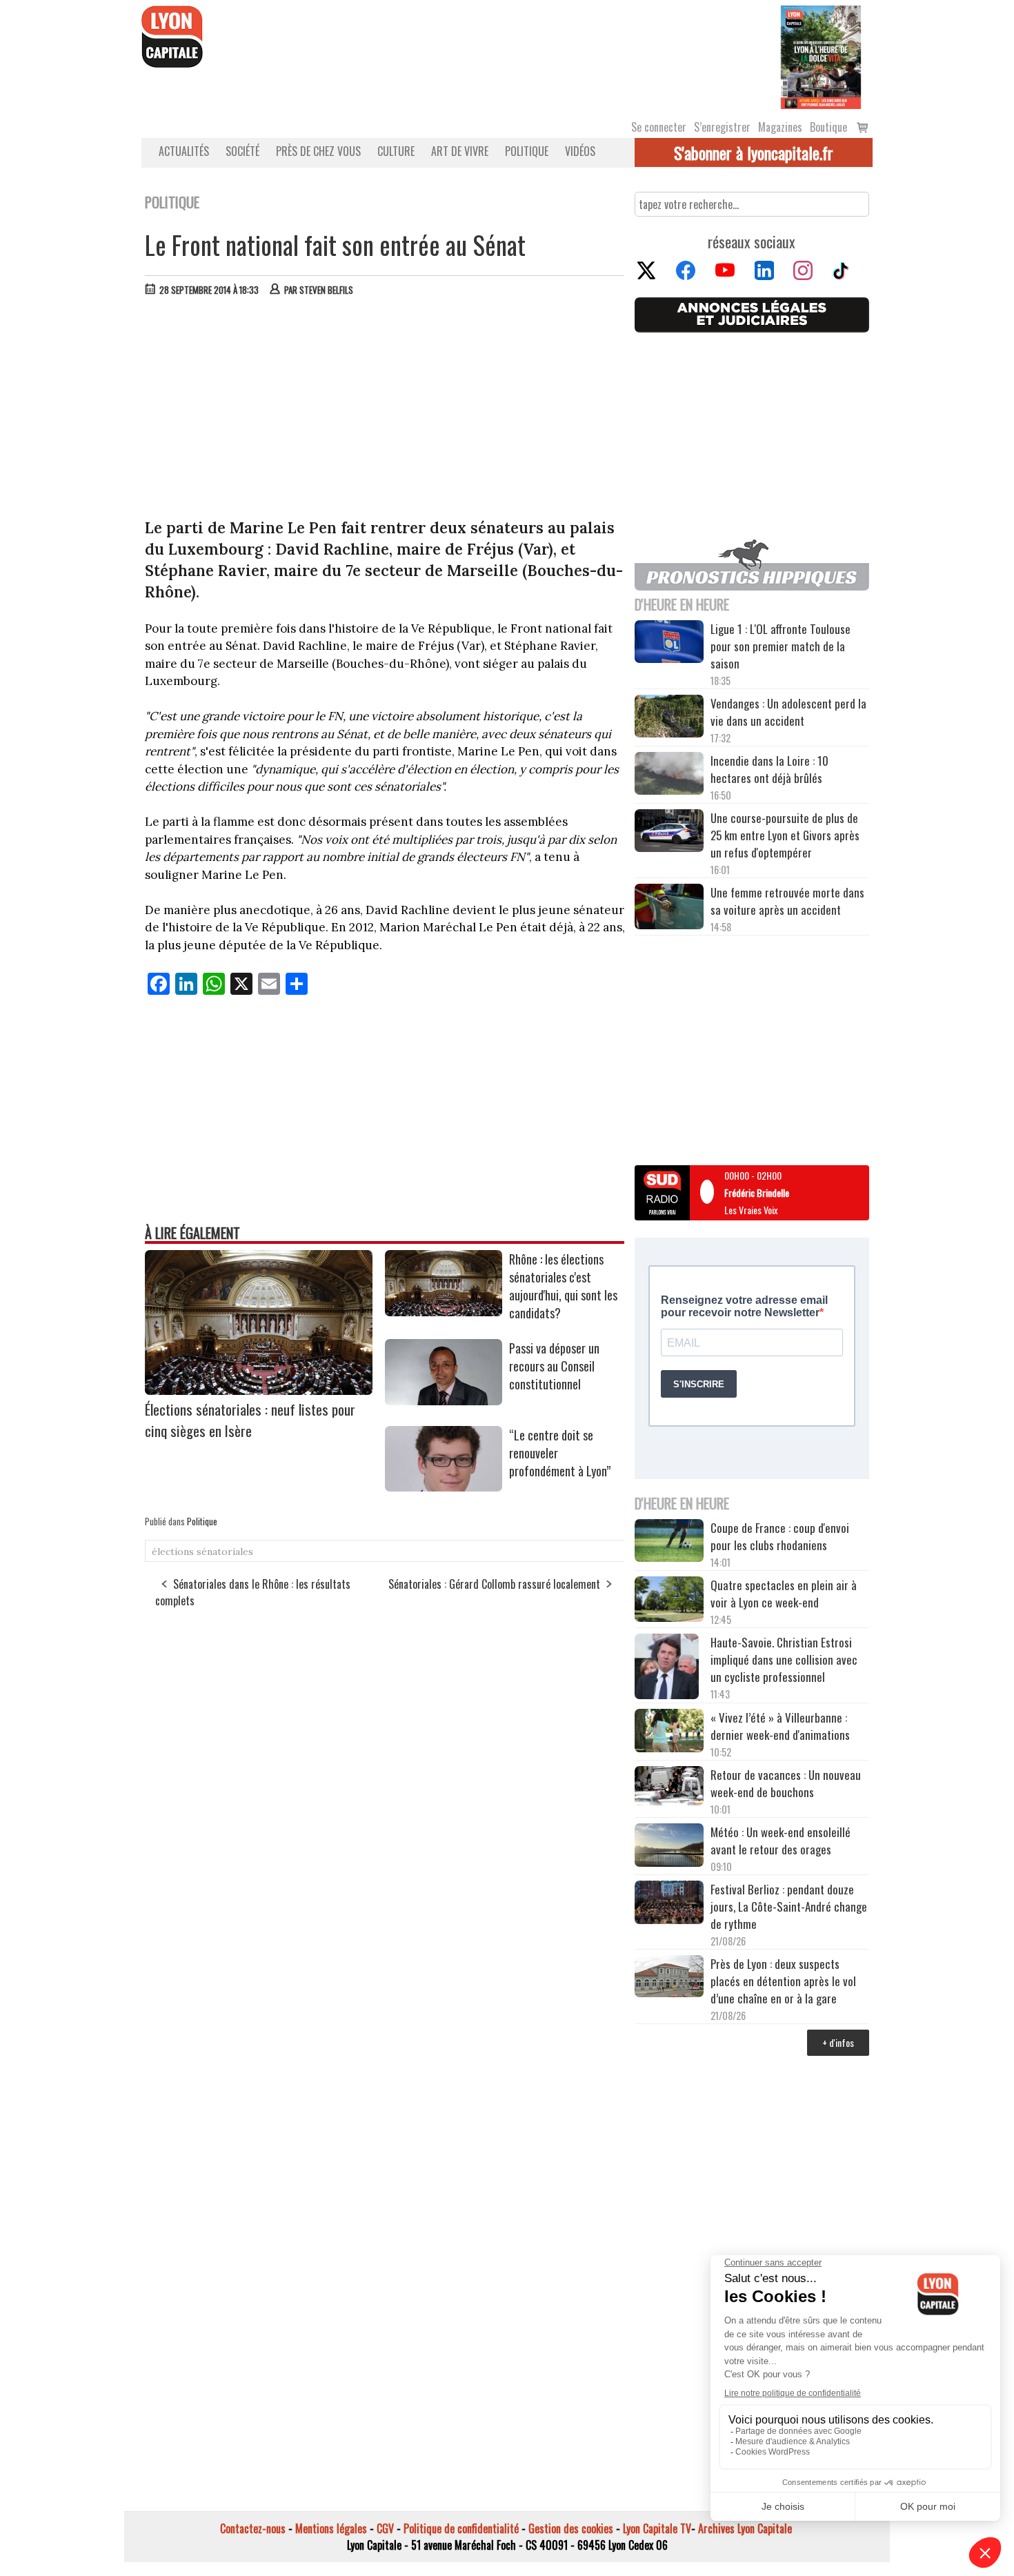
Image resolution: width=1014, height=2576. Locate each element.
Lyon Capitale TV (657, 2528)
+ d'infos (838, 2042)
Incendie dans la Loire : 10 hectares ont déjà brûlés (769, 769)
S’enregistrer (722, 127)
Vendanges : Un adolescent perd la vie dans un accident (788, 712)
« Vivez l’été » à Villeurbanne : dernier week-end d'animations (780, 1726)
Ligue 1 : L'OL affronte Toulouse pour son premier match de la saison (781, 646)
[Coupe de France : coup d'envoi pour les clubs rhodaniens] (669, 1543)
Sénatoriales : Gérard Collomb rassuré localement (494, 1584)
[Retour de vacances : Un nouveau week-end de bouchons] (669, 1787)
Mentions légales (331, 2528)
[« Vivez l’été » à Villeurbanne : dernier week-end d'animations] (669, 1732)
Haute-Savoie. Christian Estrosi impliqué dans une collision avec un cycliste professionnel (784, 1659)
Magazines (780, 127)
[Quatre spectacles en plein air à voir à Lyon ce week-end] (669, 1601)
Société (242, 151)
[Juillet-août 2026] (821, 56)
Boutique (828, 127)
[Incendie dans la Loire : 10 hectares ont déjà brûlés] (669, 775)
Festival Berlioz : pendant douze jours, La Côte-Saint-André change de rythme (789, 1906)
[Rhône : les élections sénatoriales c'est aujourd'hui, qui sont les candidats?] (444, 1311)
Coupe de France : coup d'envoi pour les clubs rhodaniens (780, 1536)
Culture (396, 151)
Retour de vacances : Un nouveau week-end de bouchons (786, 1783)
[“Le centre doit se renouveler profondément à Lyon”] (444, 1487)
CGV (385, 2528)
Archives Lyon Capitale (745, 2528)
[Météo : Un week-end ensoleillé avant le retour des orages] (669, 1847)
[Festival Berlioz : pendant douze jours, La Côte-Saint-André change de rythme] (669, 1904)
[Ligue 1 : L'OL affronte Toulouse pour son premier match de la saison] (669, 644)
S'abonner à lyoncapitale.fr (754, 152)
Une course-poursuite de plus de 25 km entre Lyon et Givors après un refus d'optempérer (785, 835)
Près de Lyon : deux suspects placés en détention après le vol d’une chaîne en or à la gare (783, 1981)
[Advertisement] (385, 410)
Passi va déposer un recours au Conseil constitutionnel (554, 1366)
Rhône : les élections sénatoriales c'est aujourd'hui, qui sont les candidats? (563, 1286)
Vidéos (580, 151)
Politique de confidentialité (461, 2528)
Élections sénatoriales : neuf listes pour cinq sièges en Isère (250, 1420)
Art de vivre (460, 151)
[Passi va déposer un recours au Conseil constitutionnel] (444, 1400)
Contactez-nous (253, 2528)
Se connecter (659, 127)
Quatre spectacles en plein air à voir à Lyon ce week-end (784, 1594)
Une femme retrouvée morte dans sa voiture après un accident (787, 901)
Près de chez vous (318, 151)
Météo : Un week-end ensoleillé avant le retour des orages (781, 1841)
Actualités (184, 151)
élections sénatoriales (202, 1552)
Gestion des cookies (571, 2528)
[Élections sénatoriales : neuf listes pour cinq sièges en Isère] (259, 1390)
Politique (527, 151)
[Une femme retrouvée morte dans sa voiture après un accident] (669, 909)
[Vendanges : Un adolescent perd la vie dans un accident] (669, 718)
